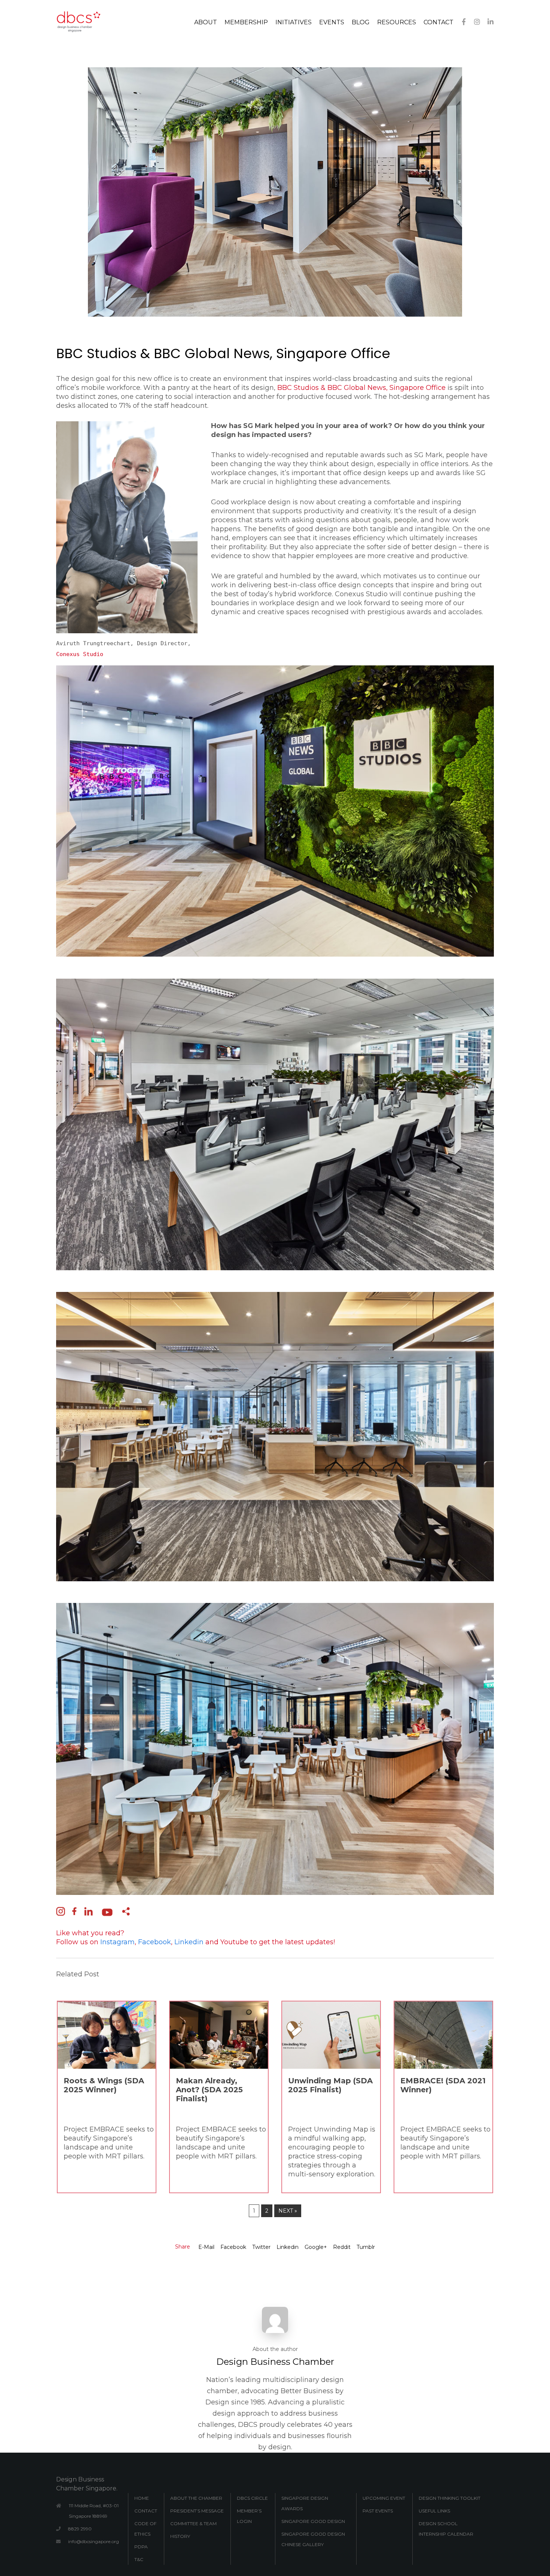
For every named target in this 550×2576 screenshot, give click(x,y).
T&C (139, 2559)
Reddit (342, 2247)
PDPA (141, 2547)
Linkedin (288, 2247)
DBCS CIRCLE (252, 2498)
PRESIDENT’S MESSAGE (197, 2511)
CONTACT (146, 2511)
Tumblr (366, 2247)
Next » (288, 2211)
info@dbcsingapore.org (94, 2541)
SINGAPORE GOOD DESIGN (313, 2521)
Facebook (233, 2247)
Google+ (316, 2247)
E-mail (206, 2247)
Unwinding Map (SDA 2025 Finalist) (330, 2085)
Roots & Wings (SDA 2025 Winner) (104, 2085)
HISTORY (180, 2536)
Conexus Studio (80, 654)
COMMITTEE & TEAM (193, 2523)
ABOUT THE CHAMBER (196, 2498)
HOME (142, 2498)
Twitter (261, 2247)
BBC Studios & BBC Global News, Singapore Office (361, 388)
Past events (378, 2511)
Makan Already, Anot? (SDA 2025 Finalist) (209, 2090)
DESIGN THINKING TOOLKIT (450, 2498)
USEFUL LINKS (434, 2511)
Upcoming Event (384, 2498)
